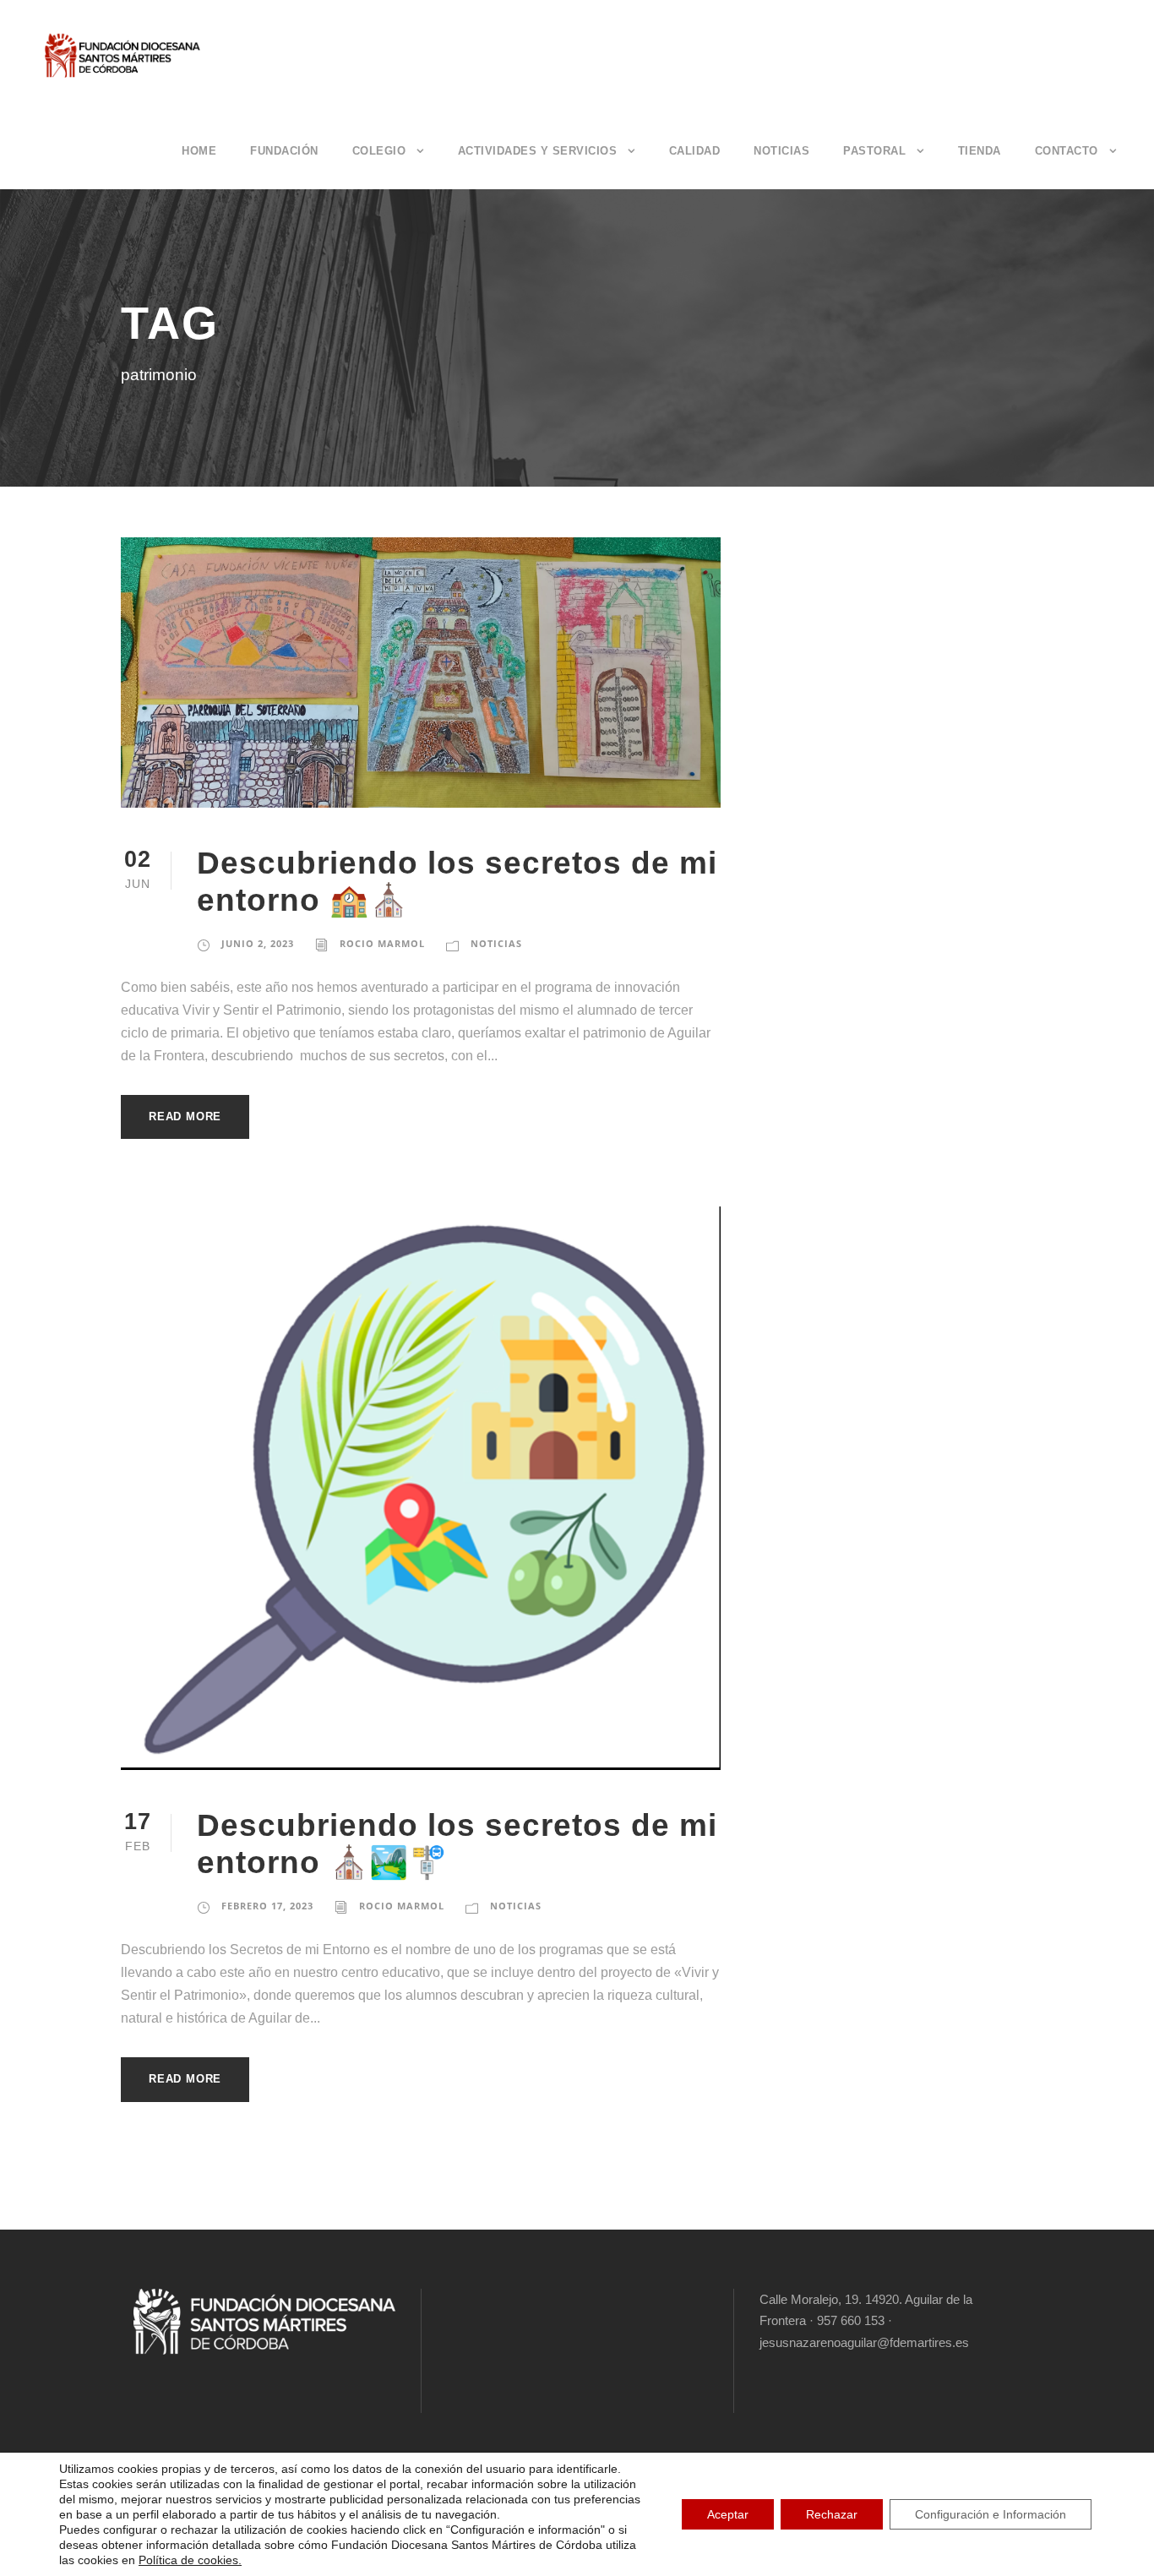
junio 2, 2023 (258, 943)
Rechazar (832, 2514)
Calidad (695, 151)
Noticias (781, 151)
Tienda (980, 151)
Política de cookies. (190, 2560)
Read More (185, 1116)
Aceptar (728, 2514)
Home (199, 151)
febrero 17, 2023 (267, 1906)
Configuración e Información (991, 2514)
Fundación (284, 151)
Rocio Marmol (382, 943)
